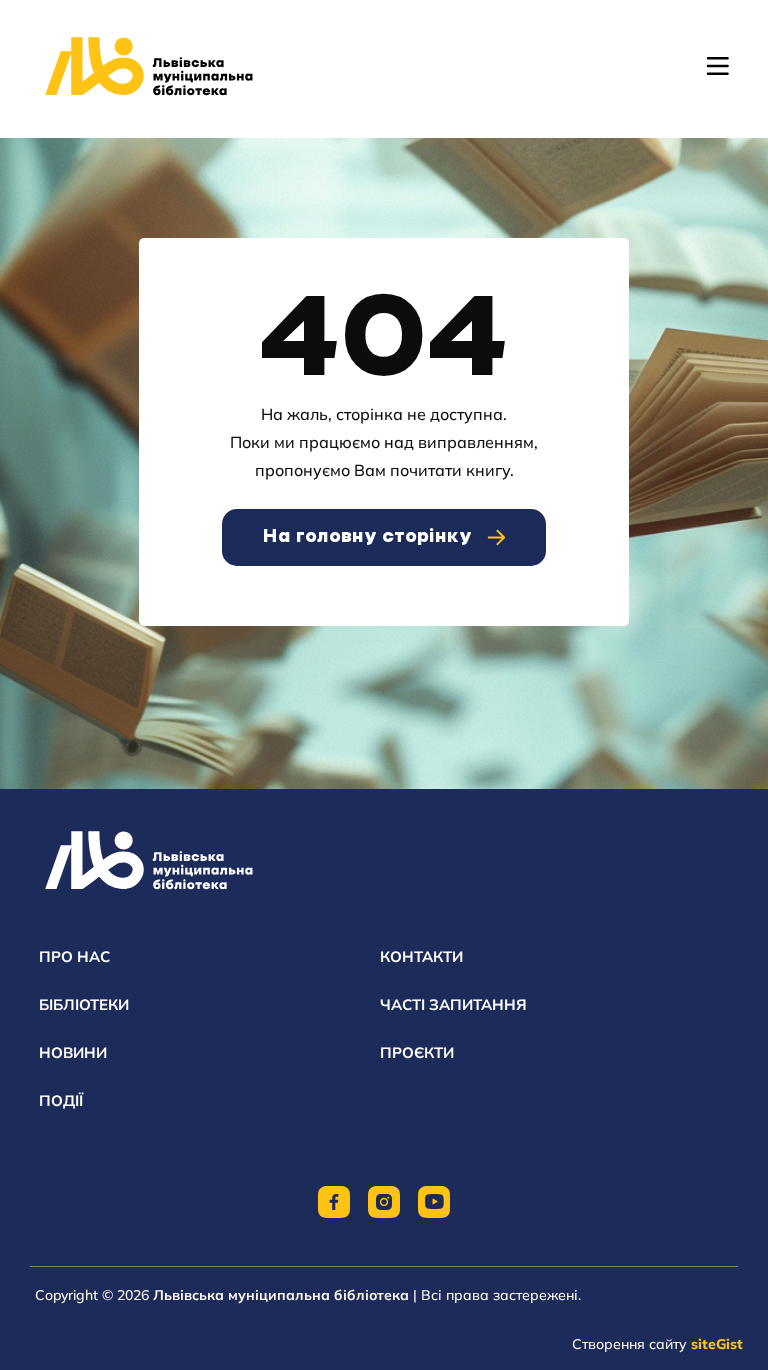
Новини (73, 1052)
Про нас (74, 956)
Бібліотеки (84, 1004)
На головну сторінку (367, 537)
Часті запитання (453, 1004)
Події (61, 1100)
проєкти (417, 1052)
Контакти (421, 956)
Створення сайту (657, 1344)
